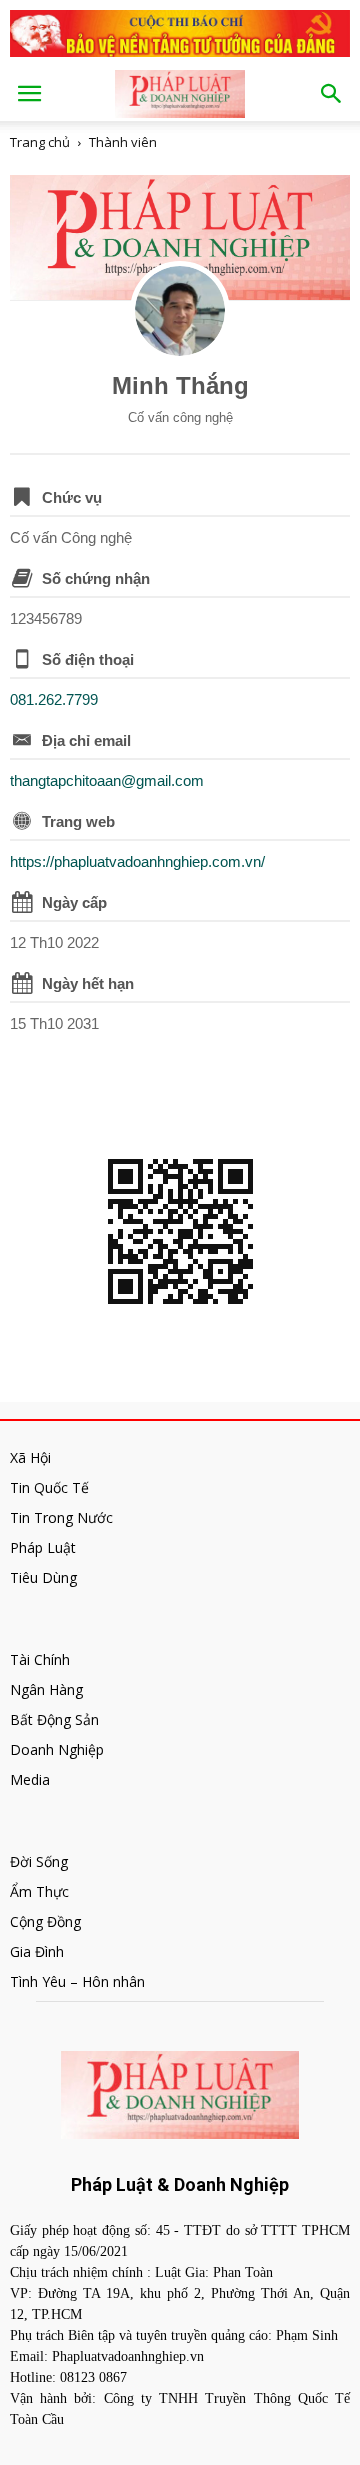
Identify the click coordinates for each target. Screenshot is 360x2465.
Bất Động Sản (54, 1719)
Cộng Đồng (45, 1921)
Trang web (78, 821)
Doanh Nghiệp (57, 1749)
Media (30, 1779)
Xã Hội (30, 1457)
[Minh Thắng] (180, 311)
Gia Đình (37, 1951)
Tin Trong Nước (61, 1517)
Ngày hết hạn (88, 983)
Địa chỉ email (86, 740)
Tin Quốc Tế (49, 1487)
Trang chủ (40, 142)
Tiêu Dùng (43, 1577)
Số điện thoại (88, 659)
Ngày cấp (74, 902)
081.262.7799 (54, 699)
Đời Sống (39, 1861)
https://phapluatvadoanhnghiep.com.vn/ (137, 861)
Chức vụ (72, 497)
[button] (332, 94)
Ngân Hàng (46, 1689)
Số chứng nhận (96, 578)
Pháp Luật (43, 1547)
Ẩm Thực (39, 1891)
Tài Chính (40, 1659)
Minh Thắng (180, 385)
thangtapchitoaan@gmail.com (107, 780)
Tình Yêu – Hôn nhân (77, 1981)
